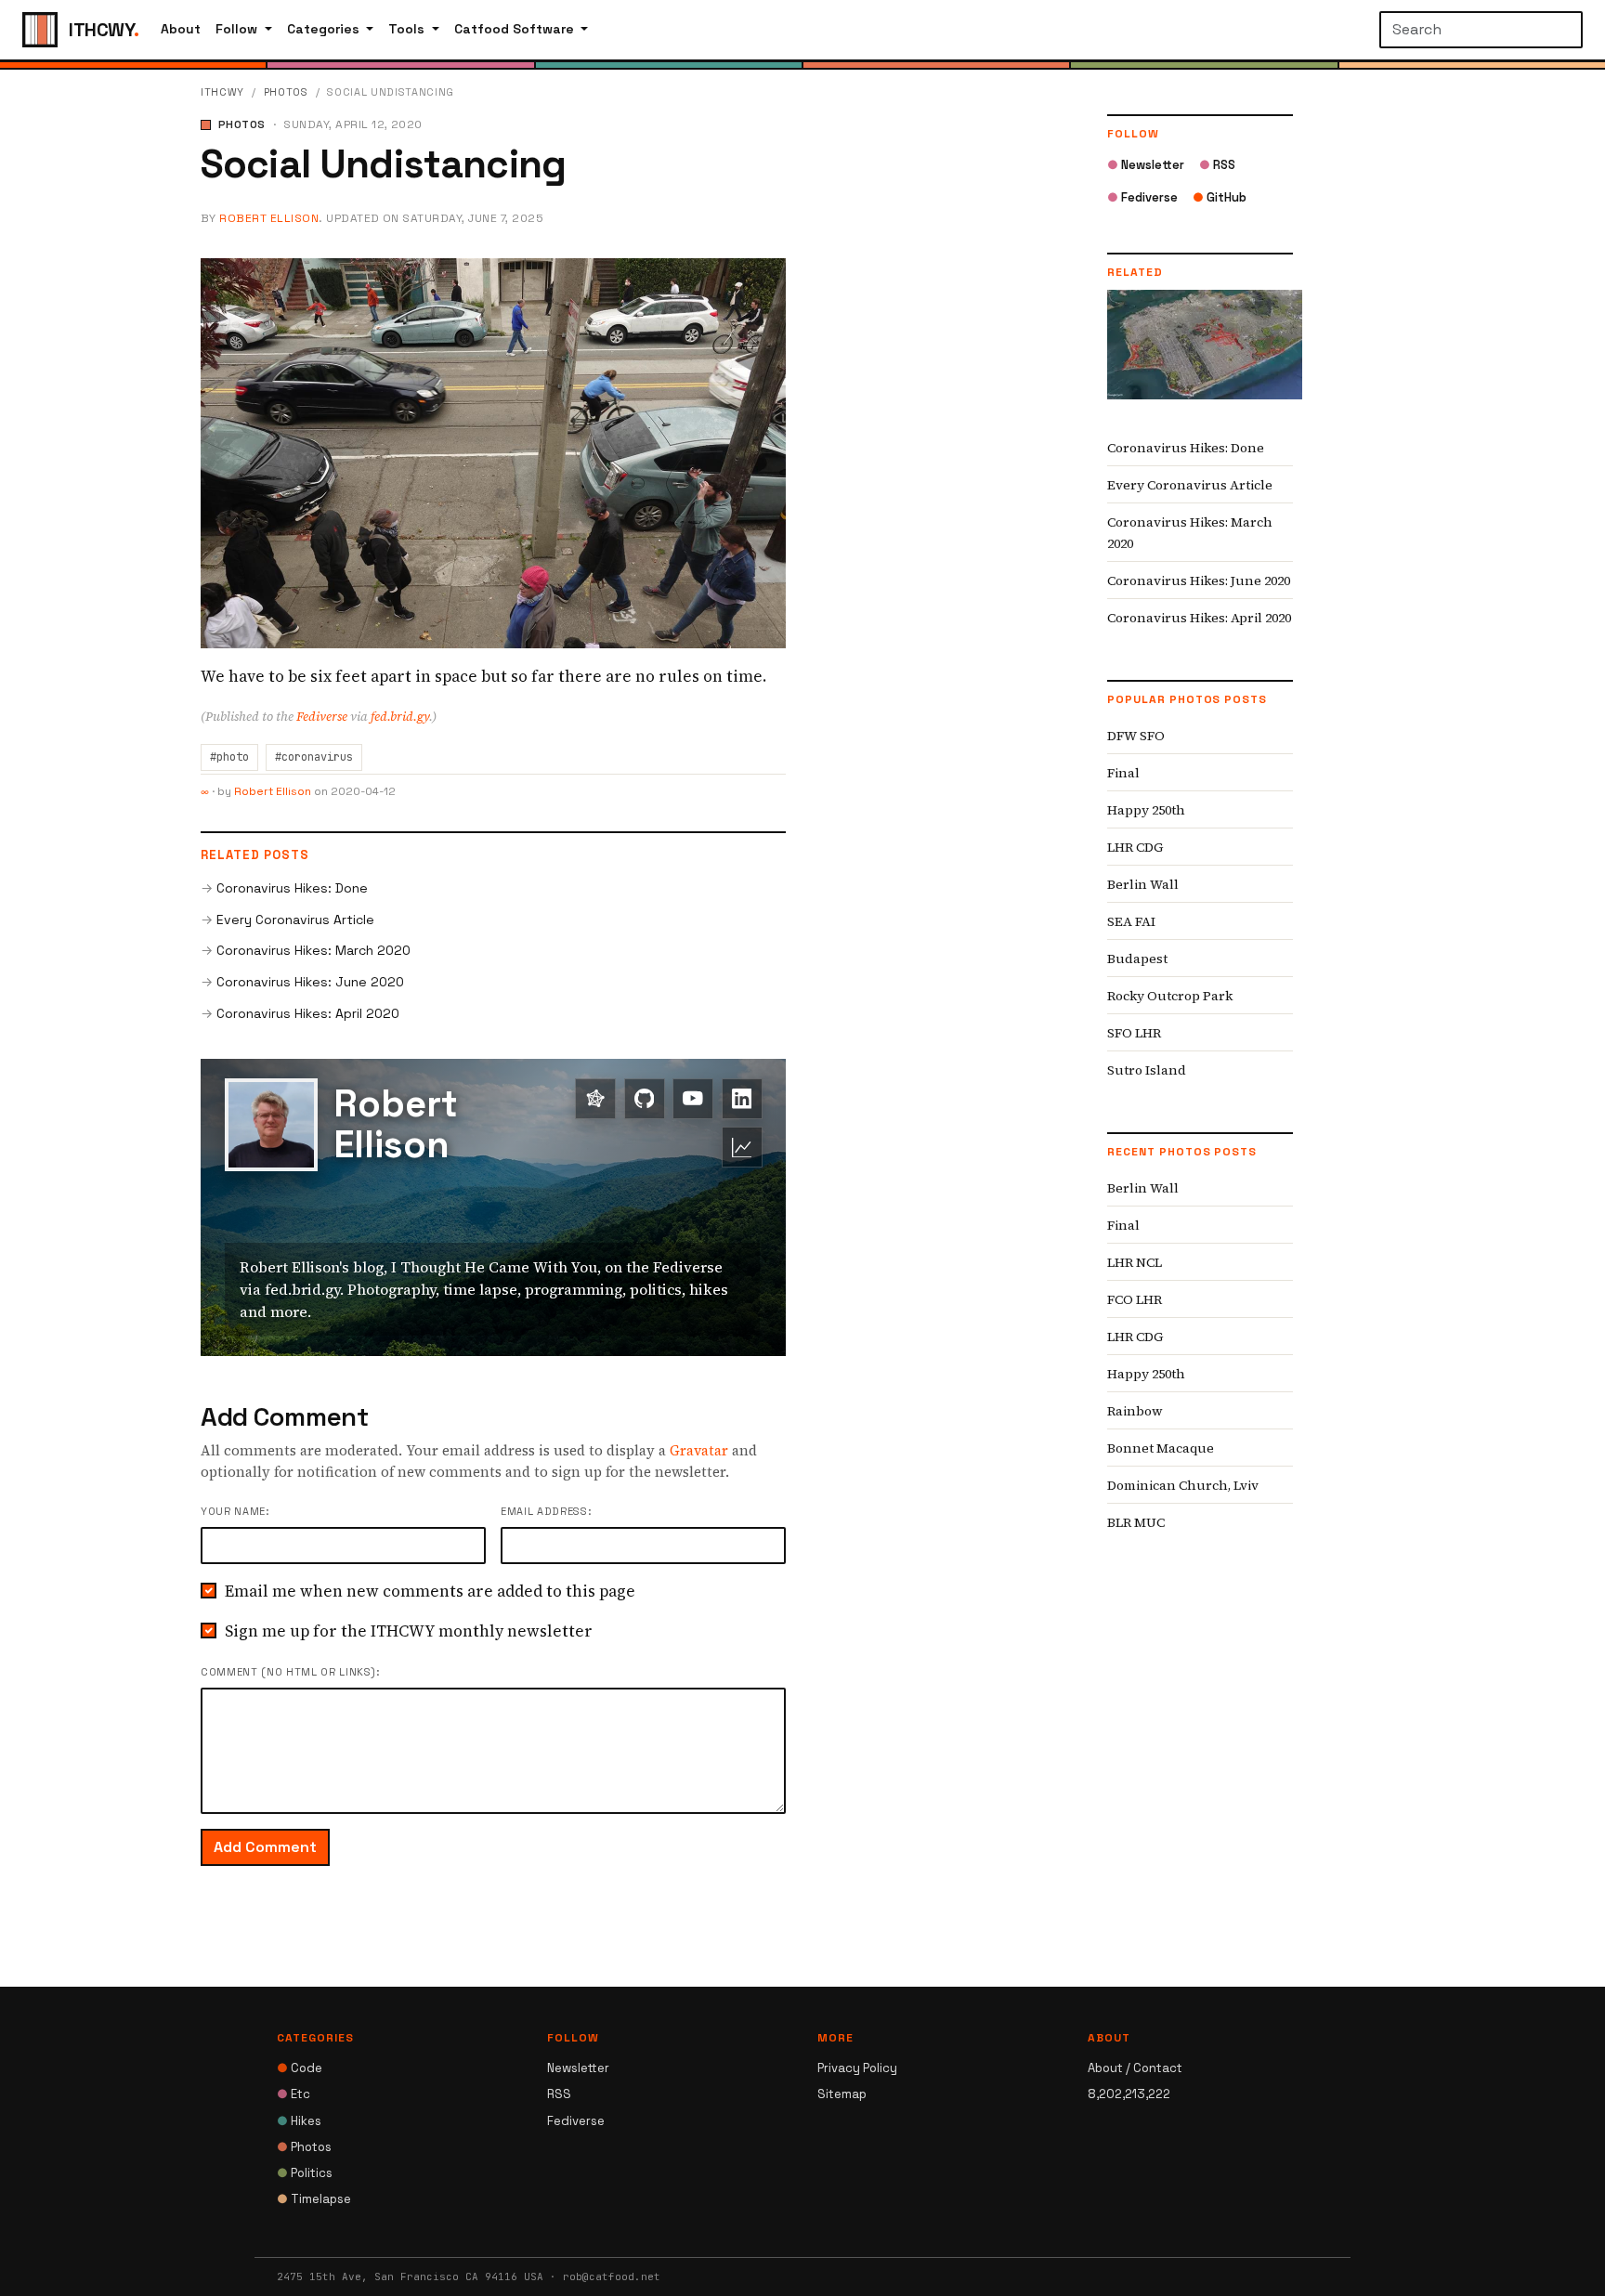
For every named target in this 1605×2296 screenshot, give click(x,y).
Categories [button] (325, 29)
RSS (1217, 165)
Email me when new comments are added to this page (430, 1591)
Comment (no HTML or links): (290, 1672)
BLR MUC (1136, 1522)
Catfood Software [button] (516, 29)
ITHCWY (222, 92)
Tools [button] (408, 29)
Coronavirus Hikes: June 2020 (310, 982)
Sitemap (842, 2094)
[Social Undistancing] (493, 451)
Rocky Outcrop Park (1170, 996)
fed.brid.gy (400, 717)
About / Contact (1135, 2068)
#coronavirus (314, 757)
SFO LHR (1134, 1033)
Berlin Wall (1143, 884)
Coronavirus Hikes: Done (292, 888)
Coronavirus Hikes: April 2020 (308, 1013)
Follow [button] (238, 29)
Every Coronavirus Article (295, 920)
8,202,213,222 (1129, 2094)
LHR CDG (1135, 847)
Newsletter (1146, 165)
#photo (229, 757)
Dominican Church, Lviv (1183, 1485)
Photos (286, 92)
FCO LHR (1135, 1299)
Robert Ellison (269, 218)
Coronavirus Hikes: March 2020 (313, 950)
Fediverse (322, 717)
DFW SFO (1136, 736)
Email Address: (546, 1511)
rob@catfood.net (612, 2276)
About (181, 29)
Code (300, 2068)
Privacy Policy (857, 2068)
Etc (294, 2094)
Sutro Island (1147, 1070)
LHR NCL (1135, 1262)
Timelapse (314, 2199)
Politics (305, 2173)
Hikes (299, 2121)
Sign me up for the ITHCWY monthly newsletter (409, 1631)
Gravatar (699, 1450)
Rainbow (1135, 1411)
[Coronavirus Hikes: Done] (1205, 359)
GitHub (1220, 197)
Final (1123, 773)
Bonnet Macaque (1161, 1448)
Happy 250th (1146, 810)
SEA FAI (1131, 921)
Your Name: (235, 1511)
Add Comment (265, 1847)
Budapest (1137, 959)
